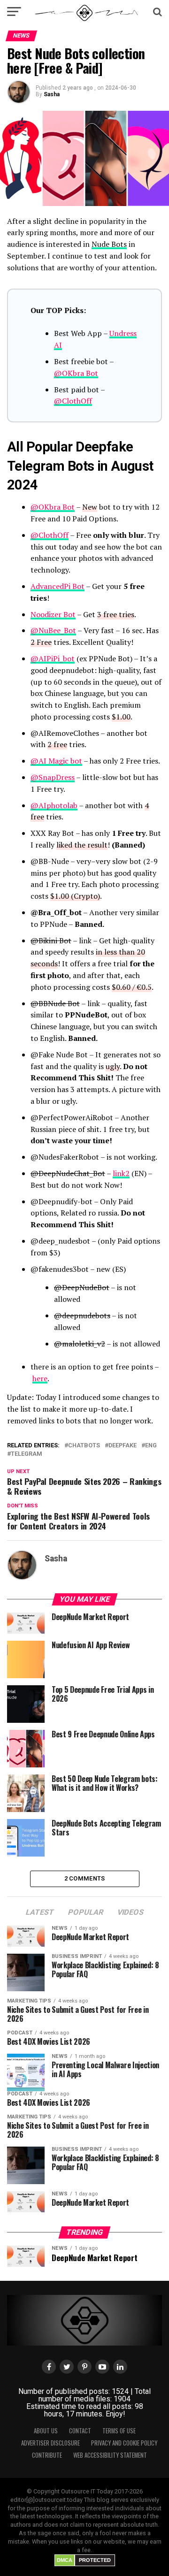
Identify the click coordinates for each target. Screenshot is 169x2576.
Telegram (27, 1454)
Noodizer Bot (53, 614)
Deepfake (123, 1446)
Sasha (52, 94)
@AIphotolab (54, 805)
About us (46, 2431)
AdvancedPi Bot (58, 586)
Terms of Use (119, 2431)
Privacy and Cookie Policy (124, 2443)
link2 (121, 1173)
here (40, 1378)
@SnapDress (53, 777)
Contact (80, 2431)
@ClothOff (73, 401)
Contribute (47, 2455)
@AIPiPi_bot (53, 658)
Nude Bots (109, 244)
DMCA (65, 2560)
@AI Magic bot (56, 761)
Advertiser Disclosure (50, 2443)
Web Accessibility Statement (110, 2455)
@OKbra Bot (76, 373)
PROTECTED (95, 2560)
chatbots (84, 1446)
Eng (151, 1446)
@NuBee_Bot (53, 630)
